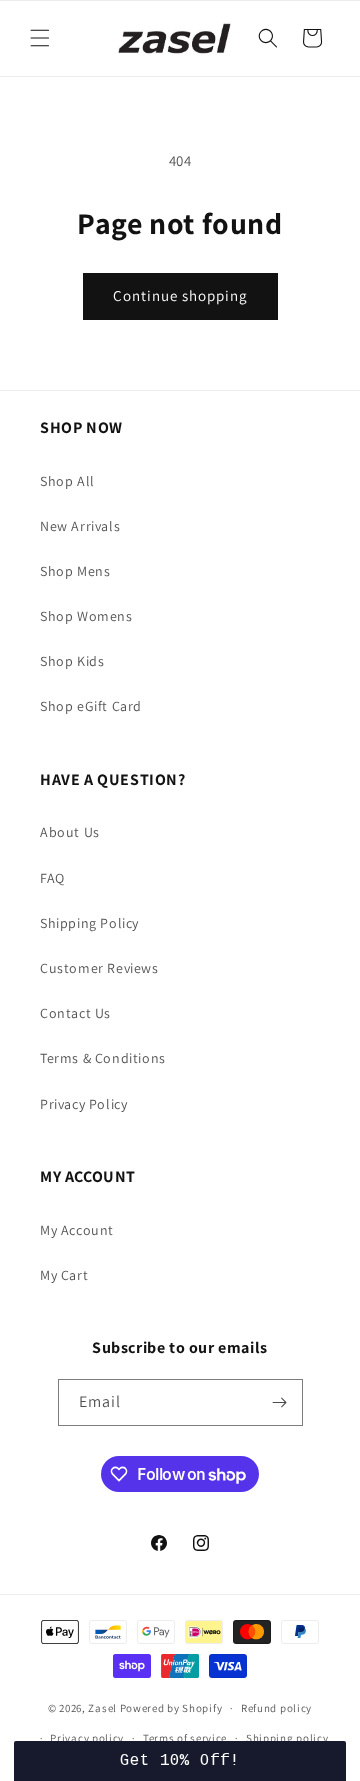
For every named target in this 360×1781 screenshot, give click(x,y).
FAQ (52, 878)
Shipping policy (287, 1738)
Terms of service (185, 1738)
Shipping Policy (89, 923)
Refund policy (276, 1708)
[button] (40, 38)
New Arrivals (80, 526)
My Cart (64, 1275)
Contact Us (75, 1013)
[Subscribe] (280, 1402)
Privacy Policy (83, 1104)
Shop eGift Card (91, 706)
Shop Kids (72, 661)
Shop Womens (86, 616)
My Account (77, 1230)
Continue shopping (180, 295)
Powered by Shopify (171, 1708)
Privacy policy (87, 1738)
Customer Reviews (99, 968)
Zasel (102, 1708)
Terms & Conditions (103, 1058)
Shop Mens (75, 571)
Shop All (67, 481)
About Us (70, 832)
